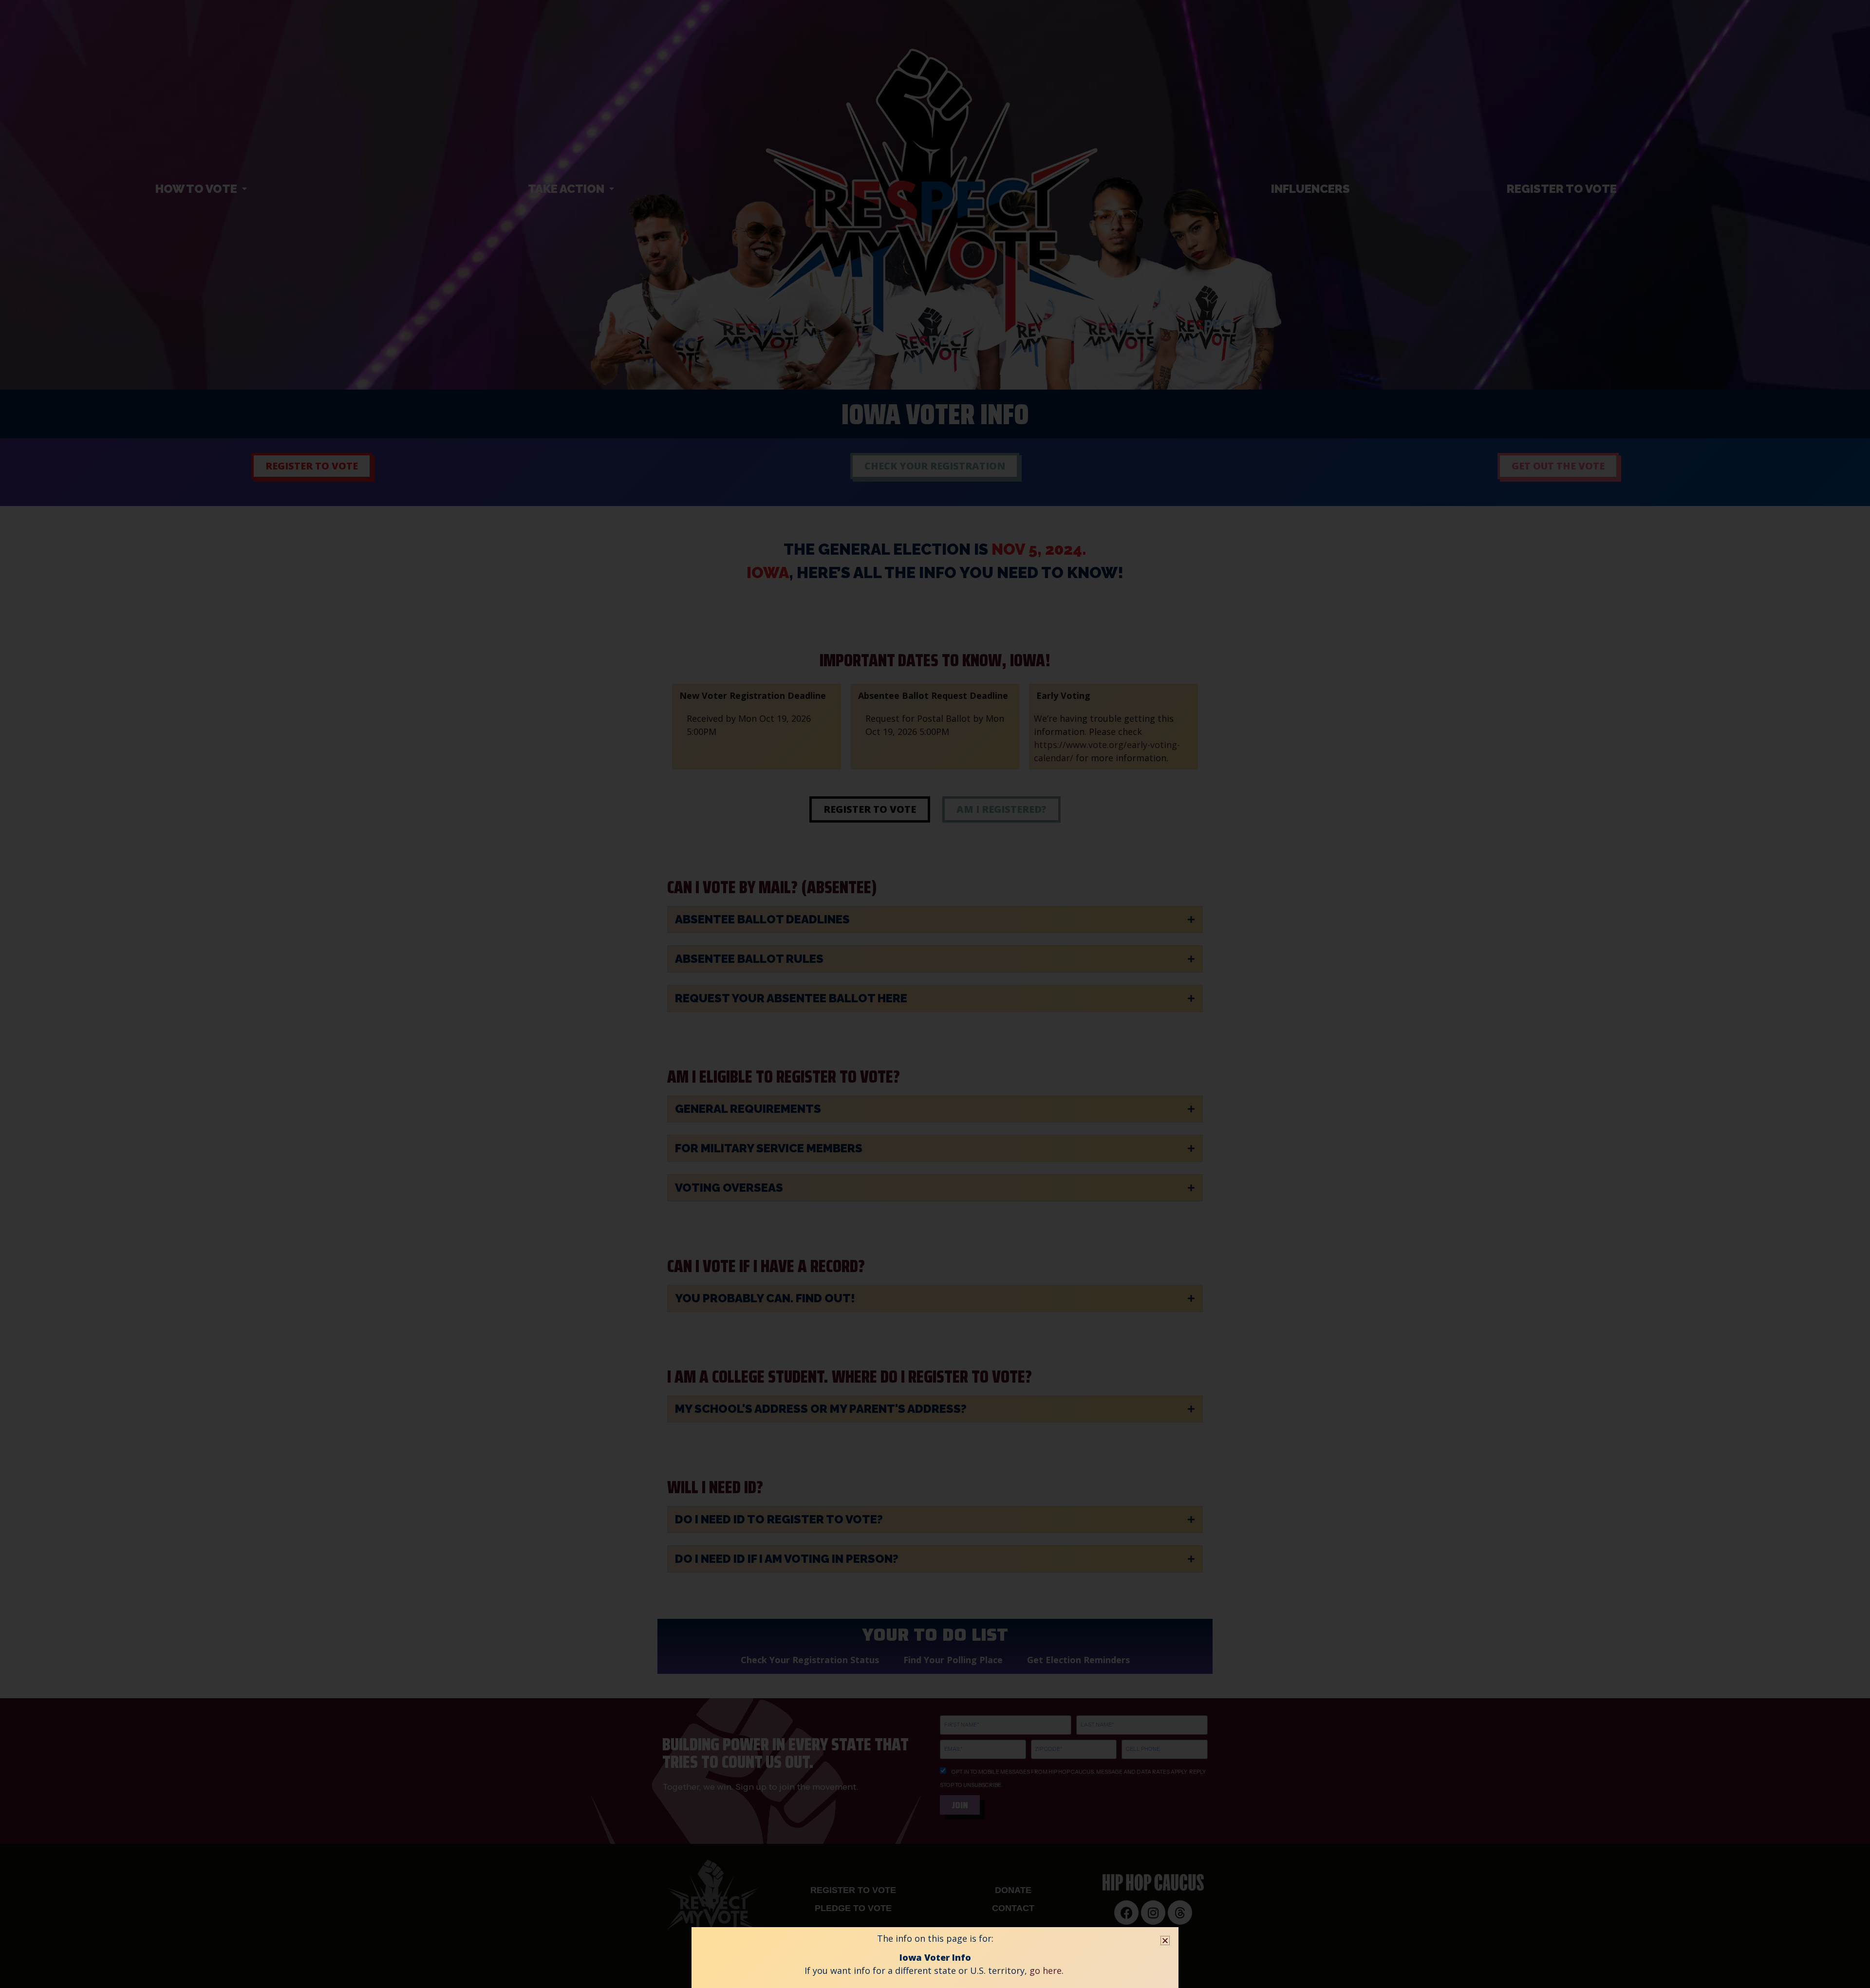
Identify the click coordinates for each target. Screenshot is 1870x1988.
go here (1046, 1970)
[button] (1165, 1941)
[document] (935, 994)
